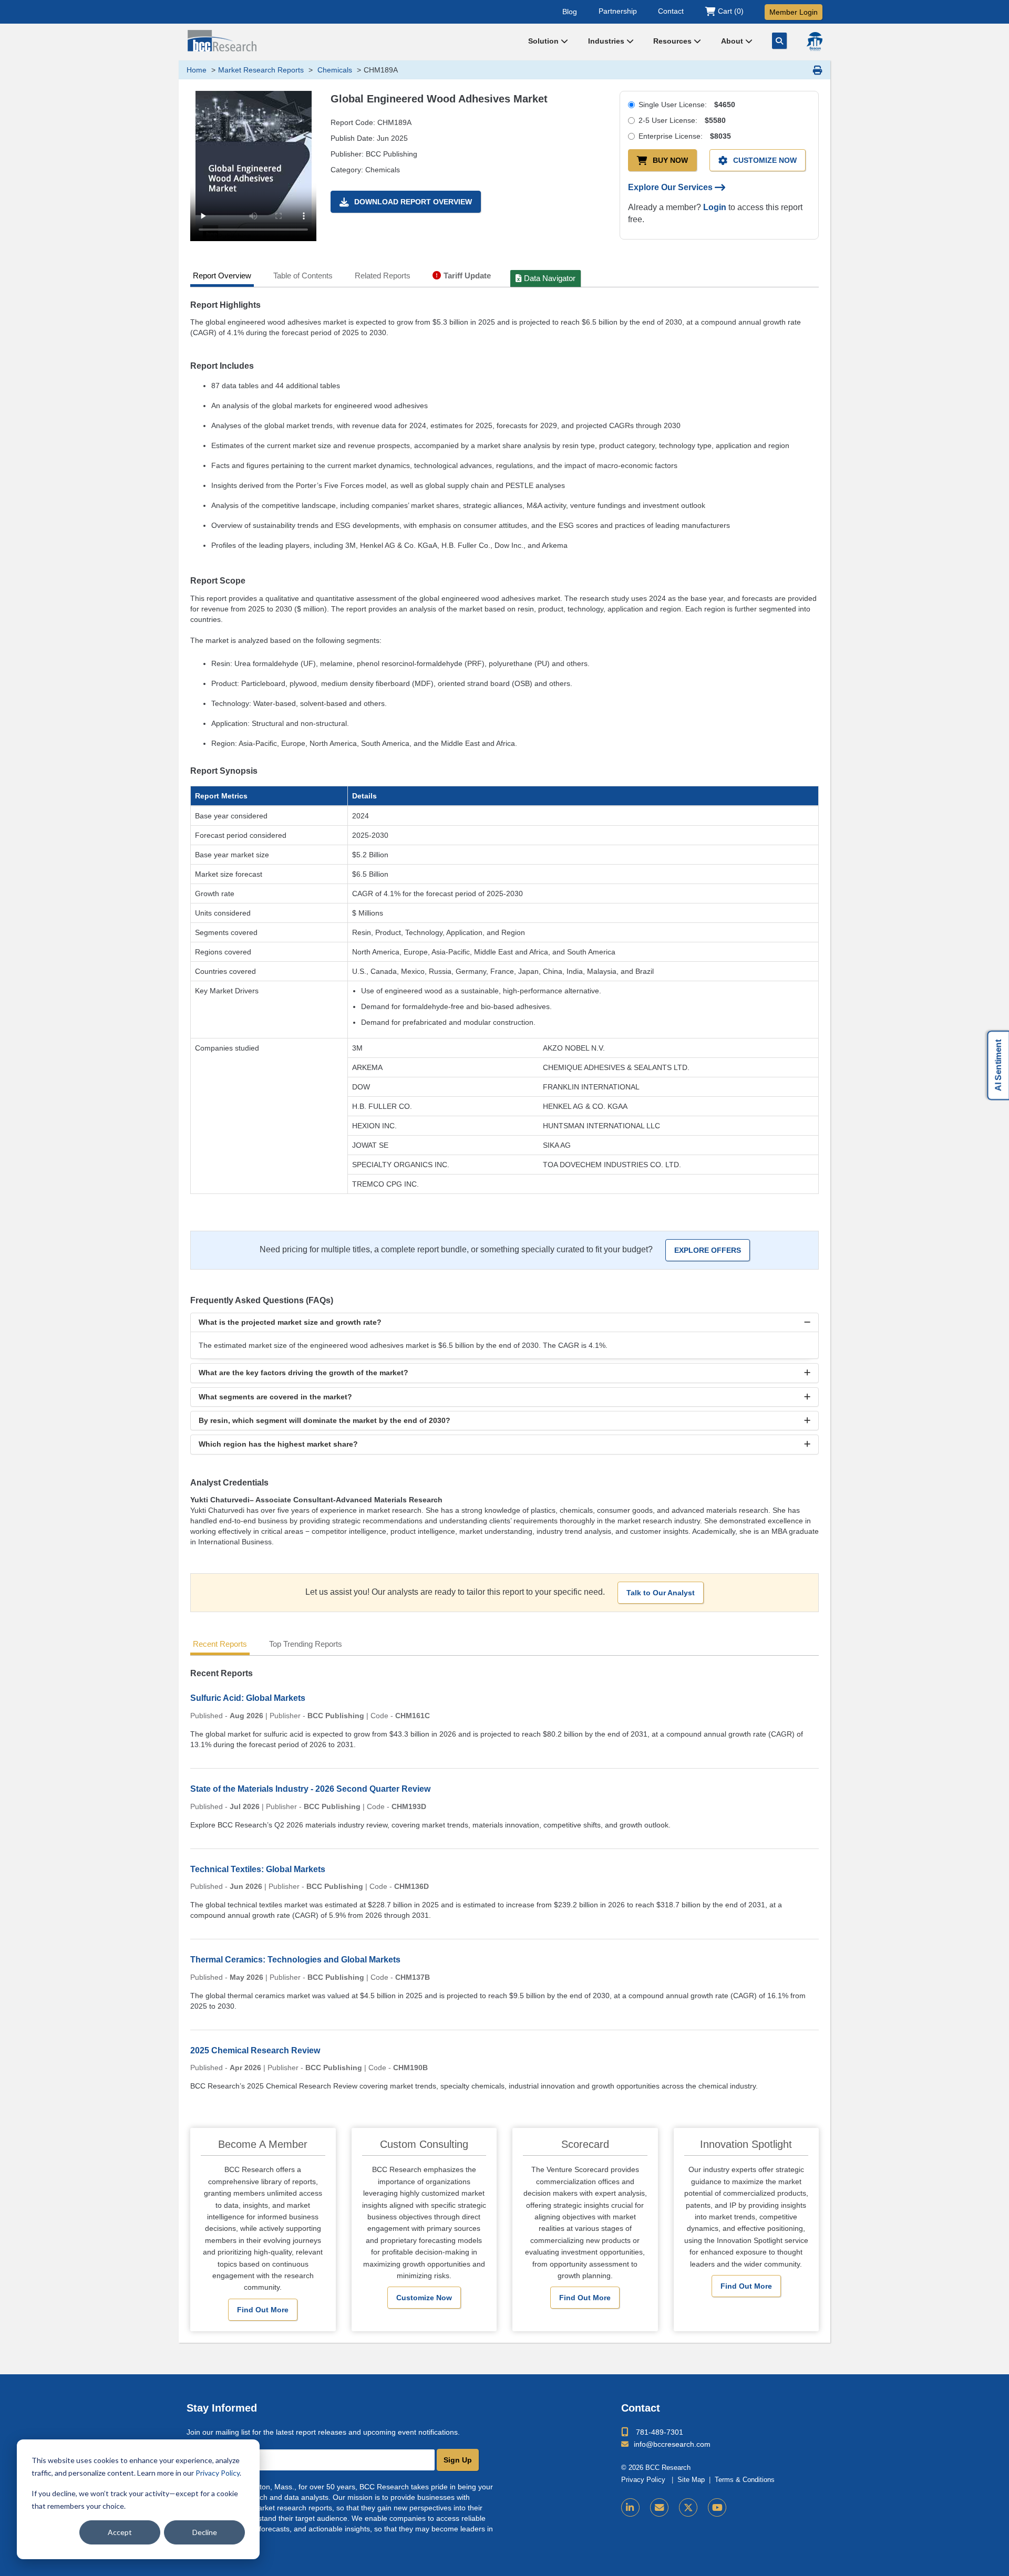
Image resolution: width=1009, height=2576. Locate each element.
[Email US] (659, 2507)
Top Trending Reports (306, 1644)
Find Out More (263, 2310)
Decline (205, 2532)
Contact (671, 11)
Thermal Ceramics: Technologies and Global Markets (295, 1960)
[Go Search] (779, 41)
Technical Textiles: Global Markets (258, 1869)
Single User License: (687, 105)
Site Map (691, 2480)
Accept (120, 2532)
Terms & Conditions (745, 2480)
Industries (607, 41)
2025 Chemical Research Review (255, 2050)
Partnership (618, 11)
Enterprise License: (685, 136)
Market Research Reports (261, 70)
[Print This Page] (818, 70)
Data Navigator (550, 278)
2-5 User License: (682, 120)
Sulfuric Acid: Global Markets (248, 1698)
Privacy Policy (218, 2473)
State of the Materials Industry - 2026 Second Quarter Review (310, 1789)
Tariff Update (467, 276)
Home (197, 70)
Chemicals (334, 70)
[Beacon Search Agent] (815, 41)
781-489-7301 (660, 2432)
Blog (570, 11)
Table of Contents (303, 276)
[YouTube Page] (717, 2507)
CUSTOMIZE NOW (765, 160)
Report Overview (222, 276)
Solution (544, 41)
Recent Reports (220, 1644)
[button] (504, 1322)
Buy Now (670, 160)
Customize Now (424, 2298)
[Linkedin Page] (630, 2507)
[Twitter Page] (688, 2507)
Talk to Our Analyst (661, 1593)
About (733, 41)
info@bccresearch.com (672, 2444)
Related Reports (383, 276)
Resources (673, 41)
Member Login (794, 12)
